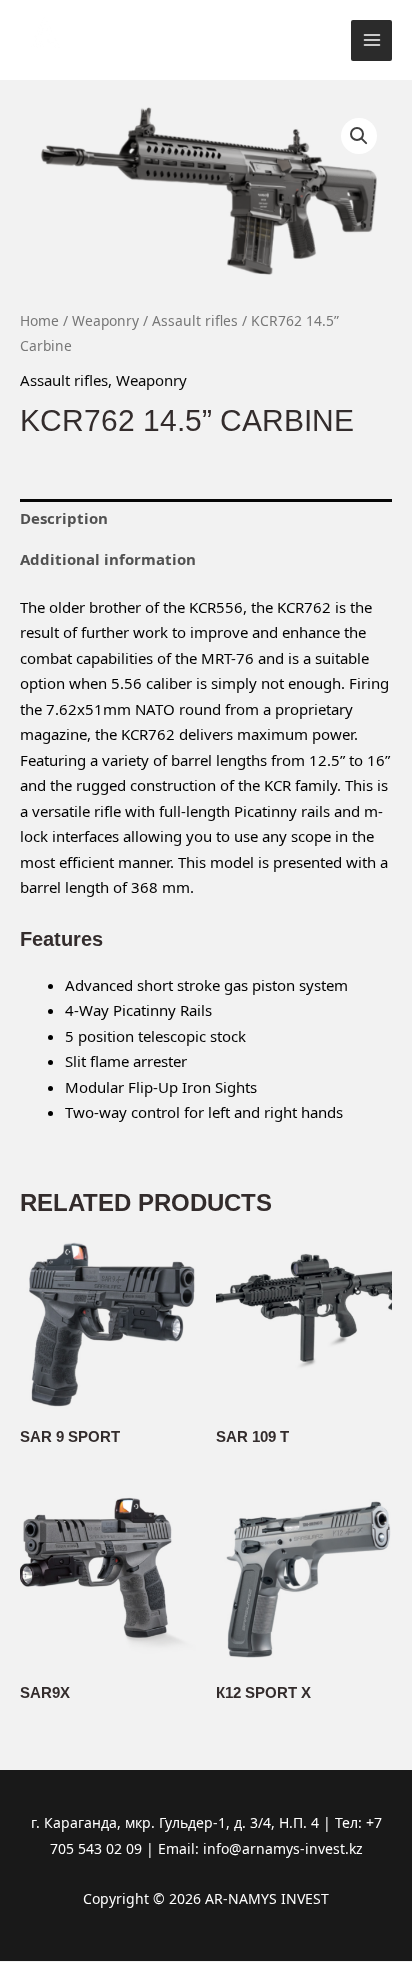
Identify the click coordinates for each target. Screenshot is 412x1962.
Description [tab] (64, 518)
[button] (359, 136)
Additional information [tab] (108, 559)
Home (39, 320)
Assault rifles (195, 320)
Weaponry (105, 320)
